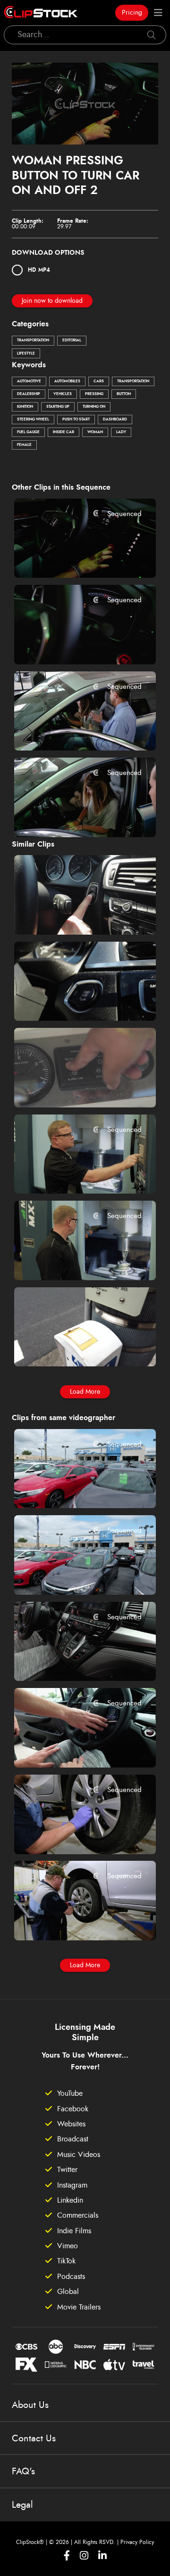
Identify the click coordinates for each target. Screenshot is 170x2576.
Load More (85, 1392)
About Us (30, 2405)
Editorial (72, 340)
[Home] (41, 13)
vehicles (63, 394)
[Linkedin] (102, 2556)
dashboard (115, 420)
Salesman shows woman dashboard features (73, 1661)
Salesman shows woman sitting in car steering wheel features (73, 1747)
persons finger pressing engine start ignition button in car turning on (73, 1001)
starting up (58, 407)
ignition (25, 407)
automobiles (67, 381)
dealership (29, 394)
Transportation (33, 340)
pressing (94, 394)
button (124, 394)
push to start (76, 420)
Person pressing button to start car (73, 644)
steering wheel (33, 420)
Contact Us (34, 2439)
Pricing (132, 13)
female (24, 445)
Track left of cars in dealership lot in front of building (73, 1488)
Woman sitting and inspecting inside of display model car (73, 817)
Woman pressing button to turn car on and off (73, 558)
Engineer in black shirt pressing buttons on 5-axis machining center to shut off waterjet (73, 1174)
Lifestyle (26, 354)
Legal (22, 2505)
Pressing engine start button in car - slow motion (73, 914)
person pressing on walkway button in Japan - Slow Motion (73, 1347)
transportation (133, 381)
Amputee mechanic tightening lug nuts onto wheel (73, 1921)
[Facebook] (67, 2556)
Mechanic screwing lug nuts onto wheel (73, 1834)
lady (121, 432)
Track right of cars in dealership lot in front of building (73, 1575)
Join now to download (52, 301)
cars (99, 381)
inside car (64, 432)
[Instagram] (84, 2556)
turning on (94, 407)
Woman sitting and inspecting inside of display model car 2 (73, 731)
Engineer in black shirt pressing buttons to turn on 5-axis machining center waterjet (73, 1260)
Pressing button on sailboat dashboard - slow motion (73, 1087)
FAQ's (23, 2471)
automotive (29, 381)
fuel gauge (28, 432)
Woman (95, 432)
